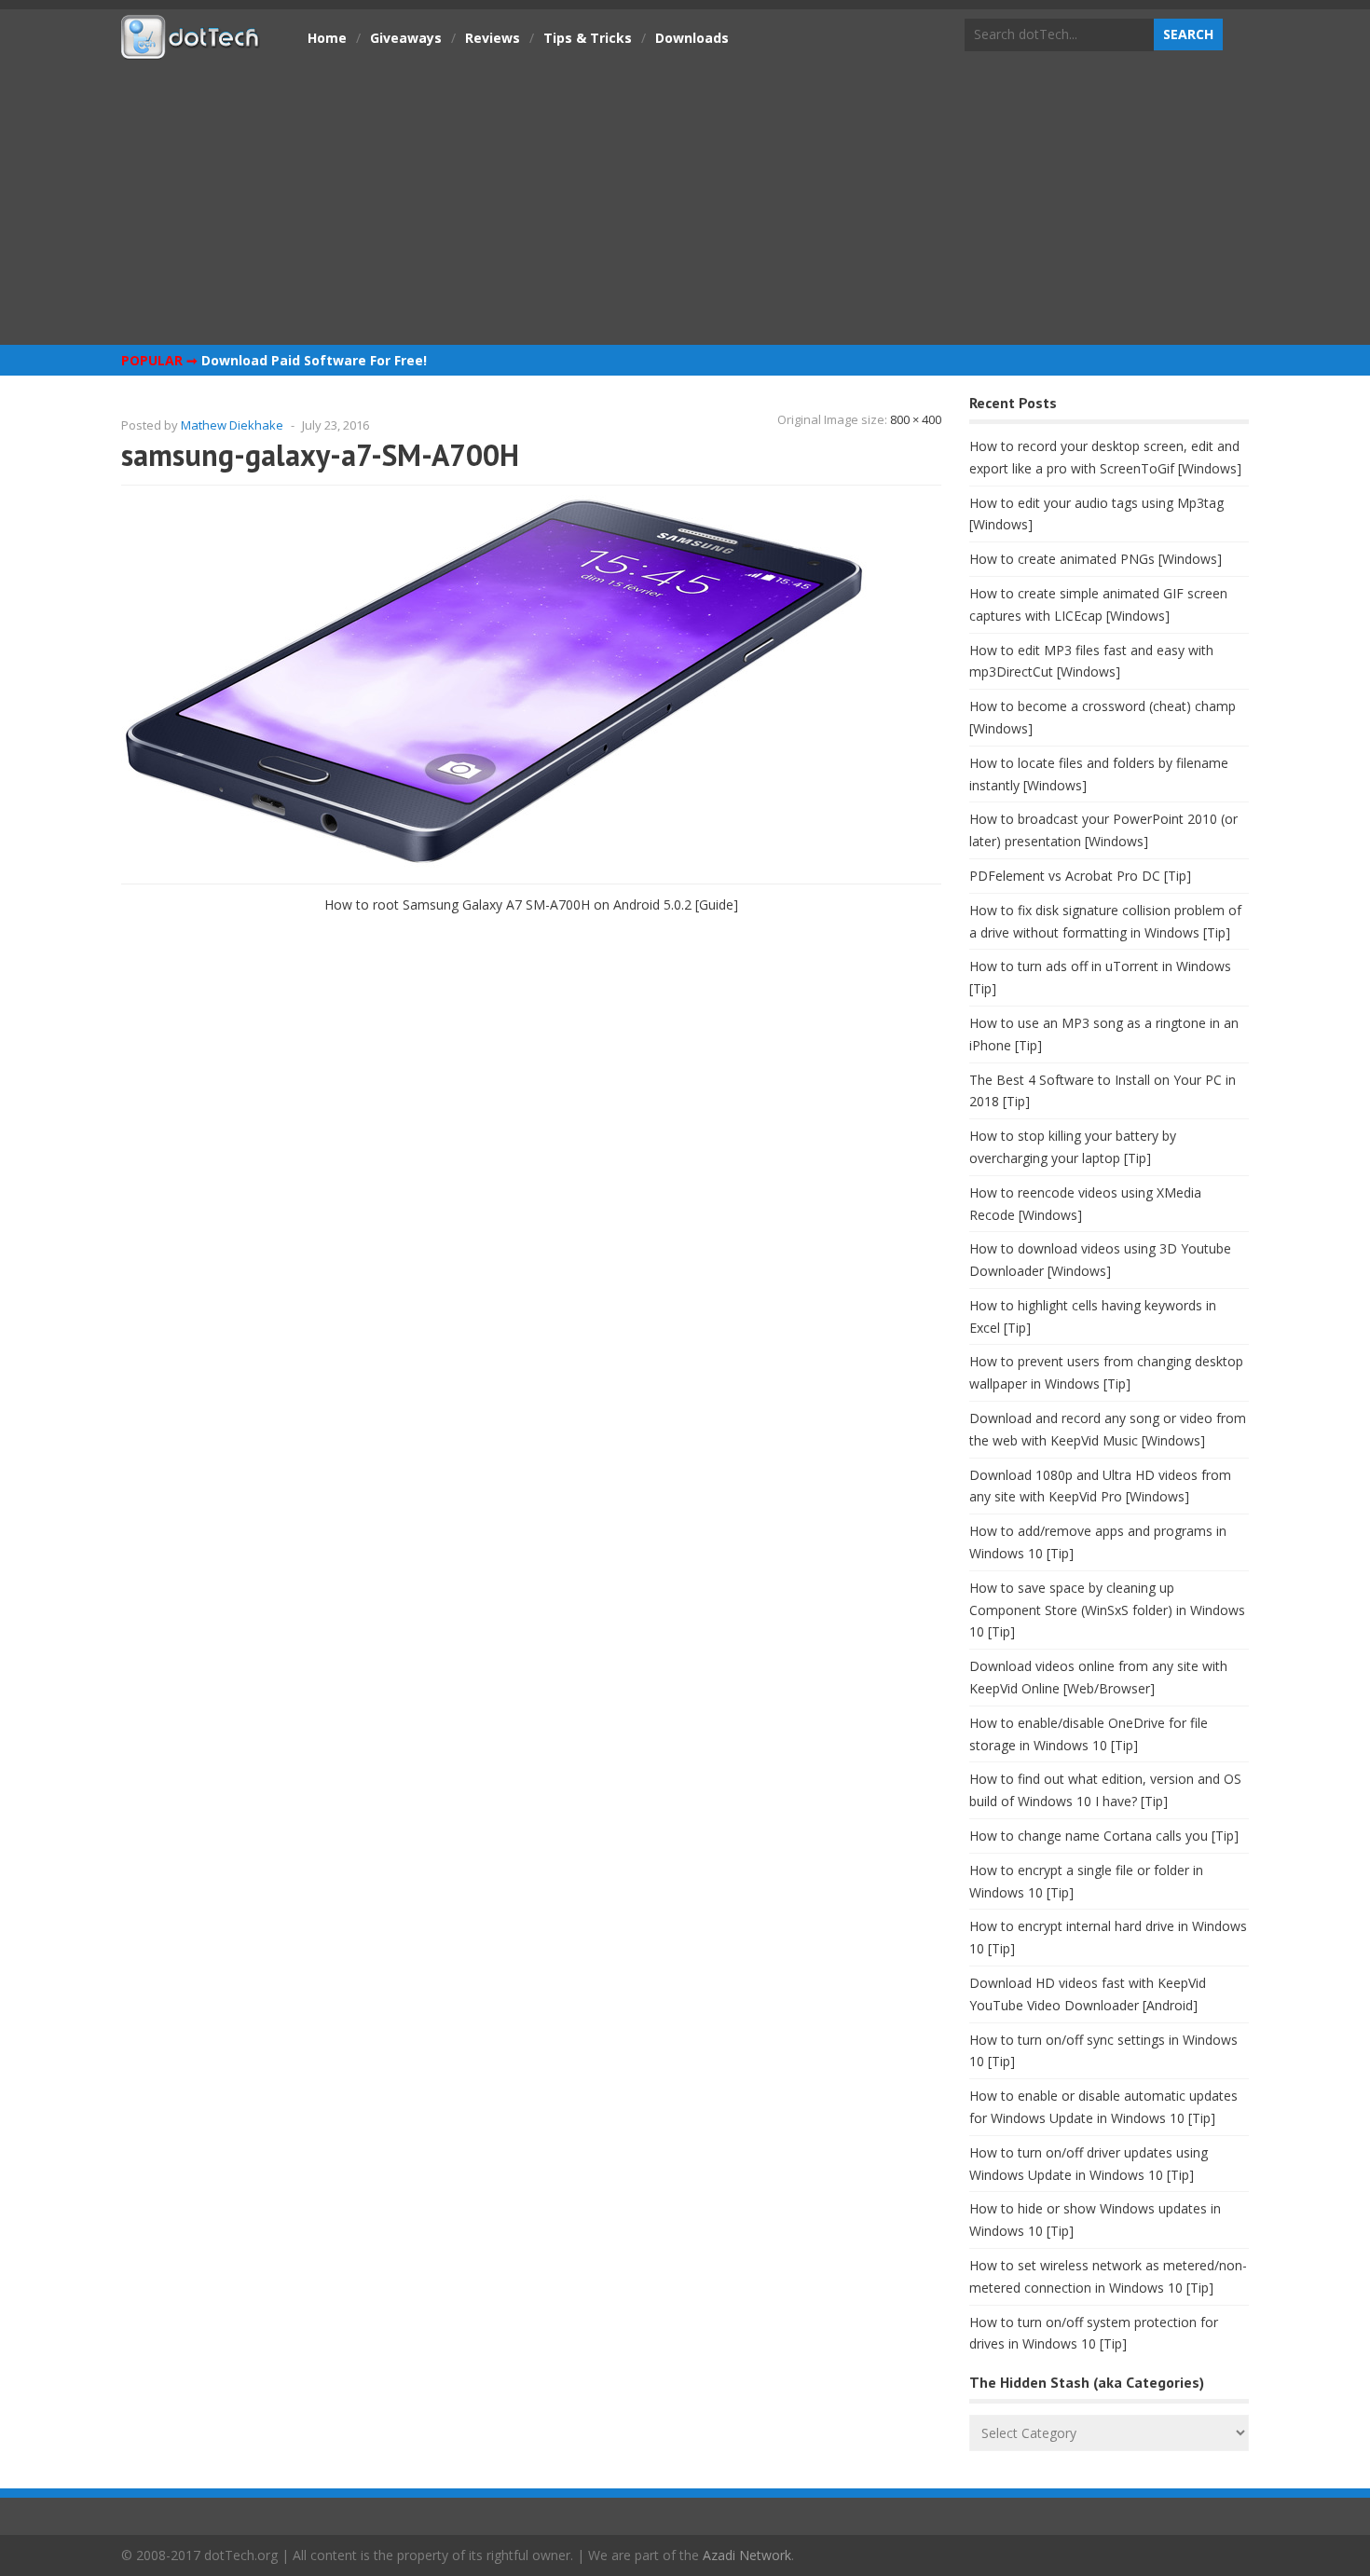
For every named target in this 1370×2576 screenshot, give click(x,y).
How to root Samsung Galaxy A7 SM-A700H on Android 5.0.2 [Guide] (531, 904)
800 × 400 (916, 419)
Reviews (493, 38)
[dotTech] (191, 49)
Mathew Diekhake (232, 425)
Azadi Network (747, 2555)
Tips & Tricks (588, 38)
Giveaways (406, 38)
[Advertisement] (685, 200)
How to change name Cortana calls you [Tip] (1104, 1836)
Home (327, 38)
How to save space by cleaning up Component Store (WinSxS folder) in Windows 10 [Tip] (1107, 1610)
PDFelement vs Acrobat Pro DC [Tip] (1080, 876)
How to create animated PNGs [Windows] (1096, 559)
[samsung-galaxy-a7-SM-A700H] (494, 863)
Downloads (692, 38)
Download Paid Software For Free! (314, 360)
